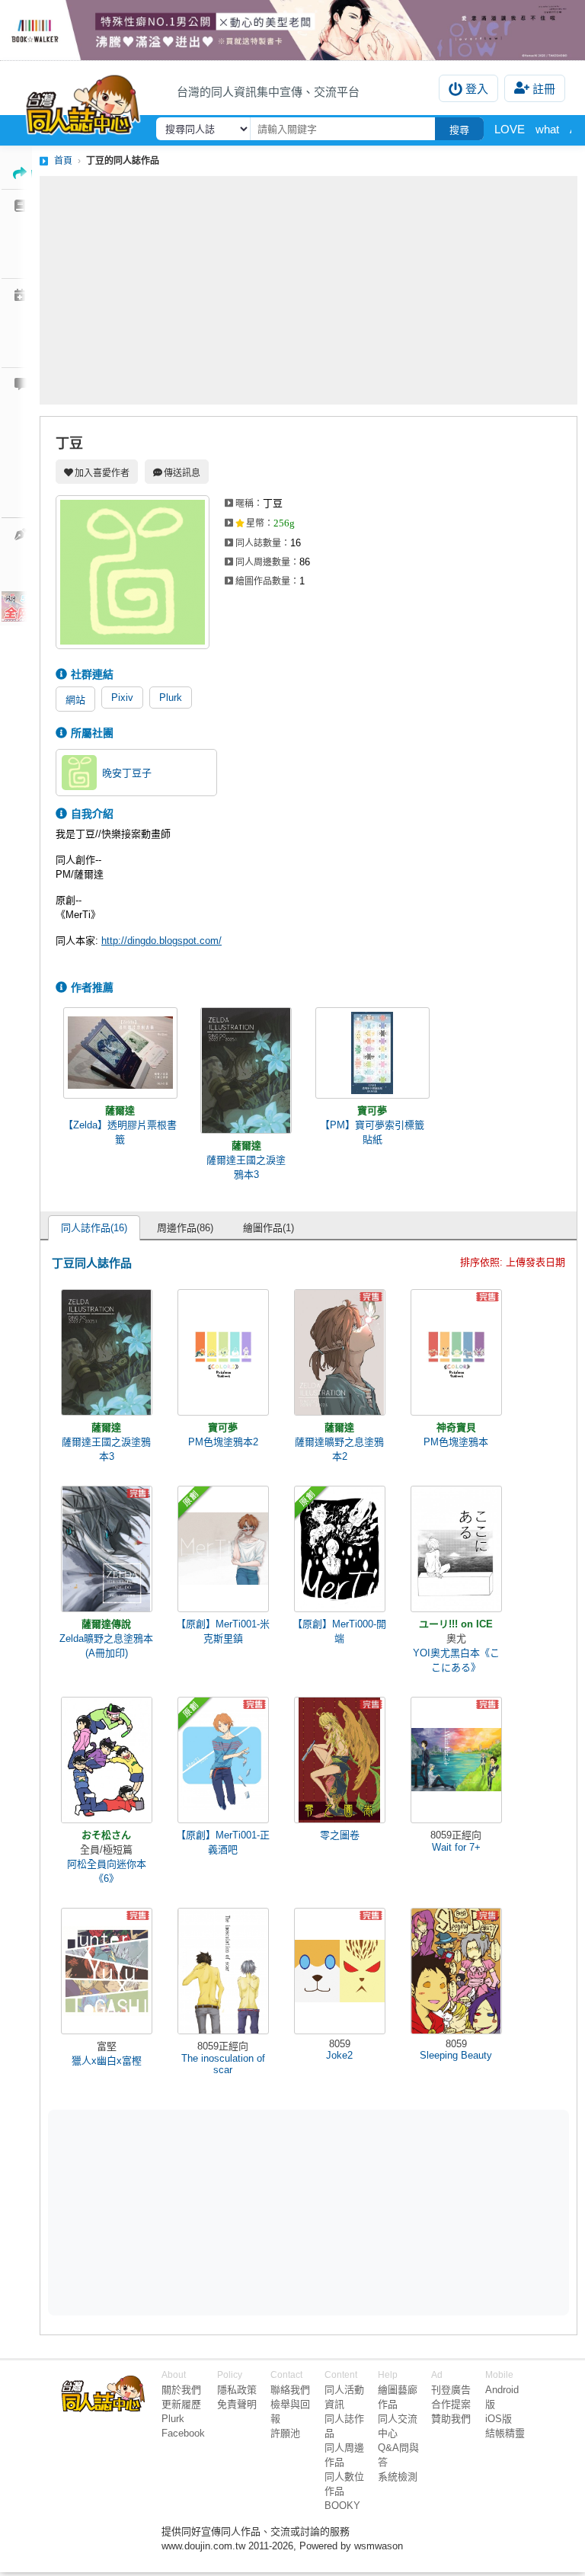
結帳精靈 (505, 2433)
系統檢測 (398, 2477)
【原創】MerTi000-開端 (339, 1631)
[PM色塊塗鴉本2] (223, 1352)
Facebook (183, 2433)
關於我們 (181, 2390)
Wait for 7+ (456, 1847)
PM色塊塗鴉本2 (223, 1442)
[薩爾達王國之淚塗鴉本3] (246, 1070)
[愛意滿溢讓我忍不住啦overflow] (292, 30)
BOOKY (342, 2506)
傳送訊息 (182, 473)
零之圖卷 (340, 1835)
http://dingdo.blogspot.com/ (161, 941)
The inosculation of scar (223, 2064)
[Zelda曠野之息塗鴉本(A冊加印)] (107, 1549)
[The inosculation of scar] (223, 1971)
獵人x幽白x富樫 (107, 2061)
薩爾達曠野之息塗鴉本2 (339, 1449)
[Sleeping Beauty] (456, 1971)
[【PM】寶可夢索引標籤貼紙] (372, 1053)
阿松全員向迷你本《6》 (107, 1871)
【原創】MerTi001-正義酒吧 (223, 1842)
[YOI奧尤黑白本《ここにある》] (456, 1549)
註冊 (544, 89)
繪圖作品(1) (269, 1228)
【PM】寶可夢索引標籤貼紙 (372, 1132)
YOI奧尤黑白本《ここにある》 (456, 1660)
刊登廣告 (451, 2390)
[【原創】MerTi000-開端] (340, 1549)
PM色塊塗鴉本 (456, 1442)
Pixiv (122, 698)
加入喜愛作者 (102, 473)
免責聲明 (237, 2404)
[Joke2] (340, 1971)
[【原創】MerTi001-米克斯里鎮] (223, 1549)
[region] (190, 2211)
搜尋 (459, 130)
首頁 (63, 161)
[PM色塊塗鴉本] (456, 1352)
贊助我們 (451, 2419)
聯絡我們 (290, 2390)
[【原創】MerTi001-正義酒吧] (223, 1760)
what (547, 129)
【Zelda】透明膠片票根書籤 (120, 1132)
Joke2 (339, 2055)
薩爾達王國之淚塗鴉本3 (246, 1167)
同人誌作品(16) (94, 1228)
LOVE (510, 129)
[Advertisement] (308, 290)
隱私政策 (237, 2390)
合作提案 (451, 2404)
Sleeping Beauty (456, 2055)
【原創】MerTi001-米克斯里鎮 (223, 1631)
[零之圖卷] (340, 1760)
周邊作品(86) (185, 1228)
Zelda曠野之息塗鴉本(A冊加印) (106, 1646)
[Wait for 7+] (456, 1760)
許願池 (285, 2433)
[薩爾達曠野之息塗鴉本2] (340, 1352)
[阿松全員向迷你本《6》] (107, 1760)
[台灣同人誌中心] (83, 101)
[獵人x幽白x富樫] (107, 1971)
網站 (75, 700)
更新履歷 (181, 2404)
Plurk (171, 698)
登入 (477, 89)
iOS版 (499, 2419)
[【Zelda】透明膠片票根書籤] (120, 1053)
